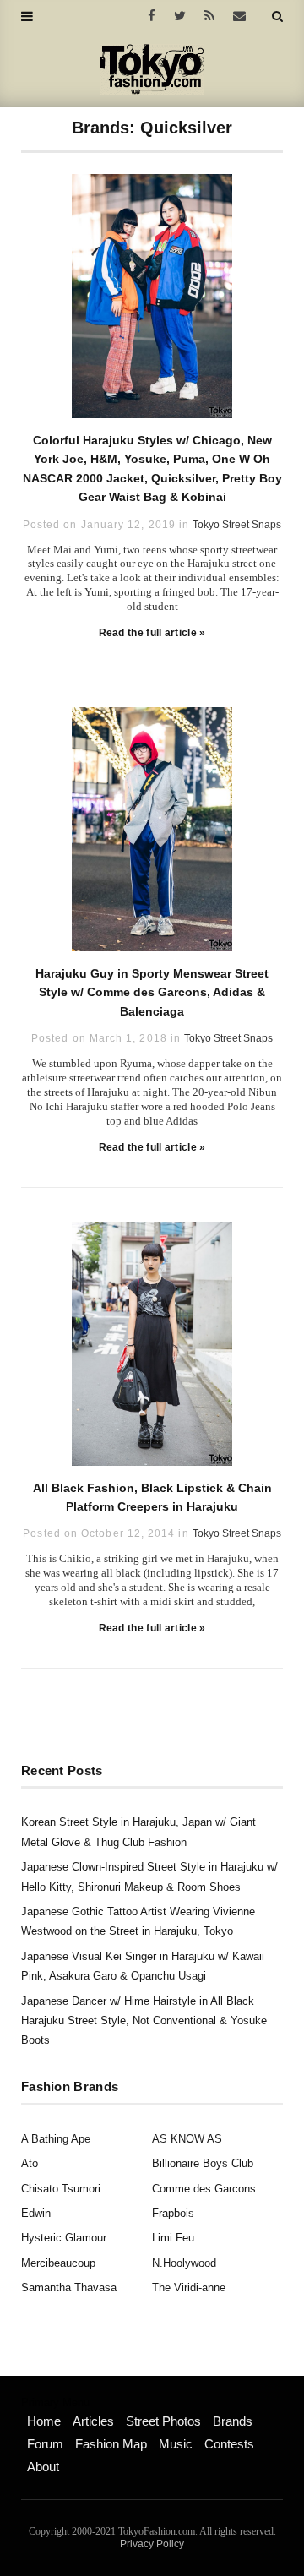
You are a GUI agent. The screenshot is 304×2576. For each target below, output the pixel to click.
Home (44, 2421)
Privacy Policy (152, 2544)
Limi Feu (173, 2238)
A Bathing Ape (56, 2139)
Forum (45, 2444)
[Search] (277, 16)
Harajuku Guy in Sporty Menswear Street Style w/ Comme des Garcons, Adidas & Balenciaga (152, 992)
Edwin (36, 2213)
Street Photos (163, 2421)
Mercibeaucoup (58, 2263)
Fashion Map (111, 2444)
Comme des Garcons (204, 2189)
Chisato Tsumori (61, 2189)
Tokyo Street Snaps (237, 525)
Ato (30, 2163)
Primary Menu (55, 2403)
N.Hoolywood (184, 2263)
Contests (229, 2444)
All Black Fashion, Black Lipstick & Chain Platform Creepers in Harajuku (152, 1497)
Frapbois (173, 2213)
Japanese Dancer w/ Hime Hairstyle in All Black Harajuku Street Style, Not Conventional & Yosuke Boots (144, 2021)
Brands (233, 2421)
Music (176, 2444)
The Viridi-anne (189, 2287)
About (43, 2467)
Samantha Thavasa (69, 2287)
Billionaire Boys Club (203, 2163)
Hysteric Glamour (64, 2238)
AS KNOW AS (187, 2139)
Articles (93, 2421)
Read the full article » (152, 633)
